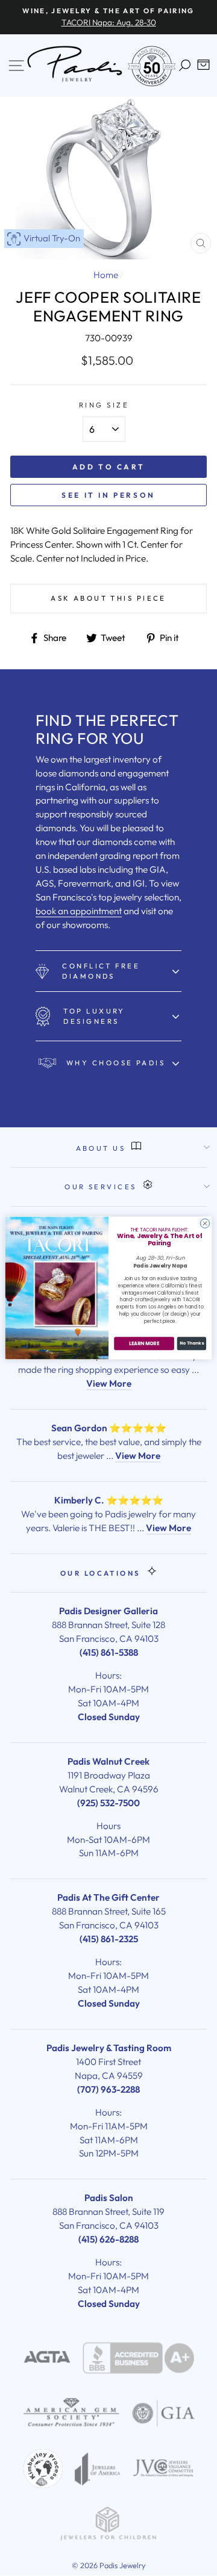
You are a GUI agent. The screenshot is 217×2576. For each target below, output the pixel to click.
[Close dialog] (205, 1223)
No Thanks (192, 1343)
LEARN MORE (144, 1344)
